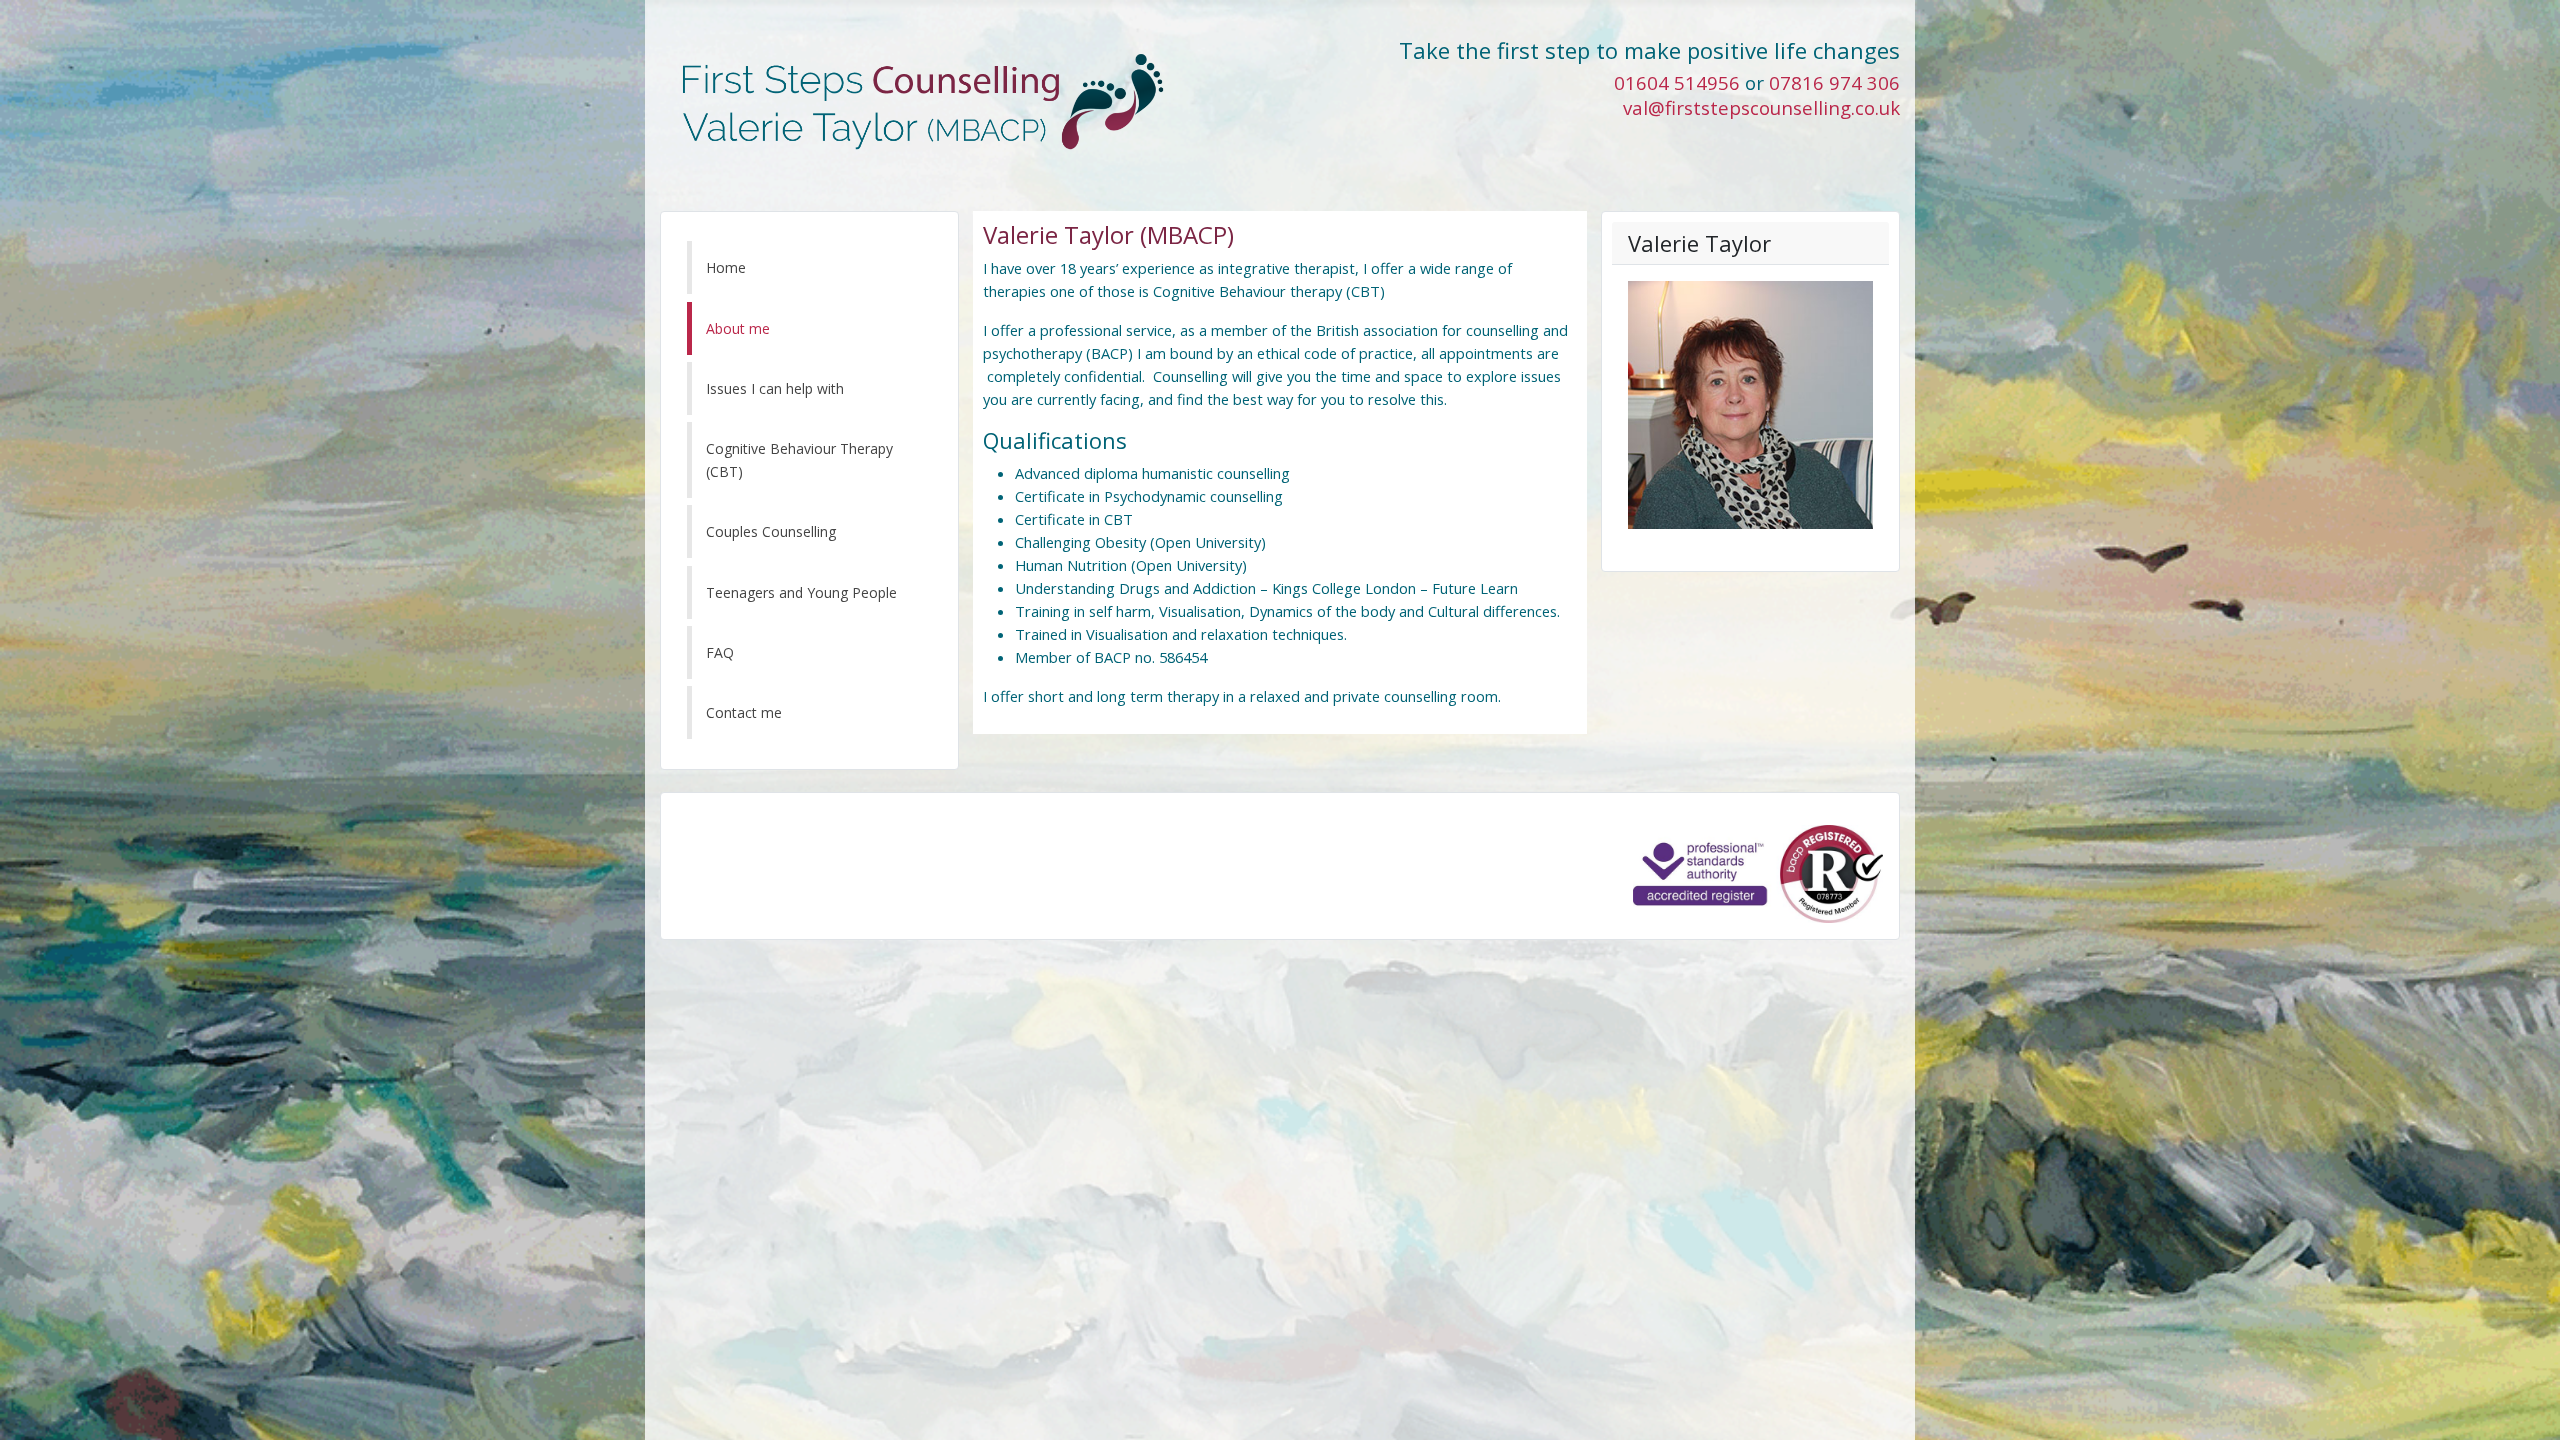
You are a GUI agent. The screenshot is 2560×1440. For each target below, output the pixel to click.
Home (726, 267)
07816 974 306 (1834, 82)
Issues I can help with (775, 388)
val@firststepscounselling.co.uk (1761, 107)
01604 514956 (1677, 82)
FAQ (720, 652)
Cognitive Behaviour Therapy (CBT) (799, 460)
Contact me (744, 712)
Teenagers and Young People (801, 592)
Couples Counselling (771, 531)
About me (738, 328)
